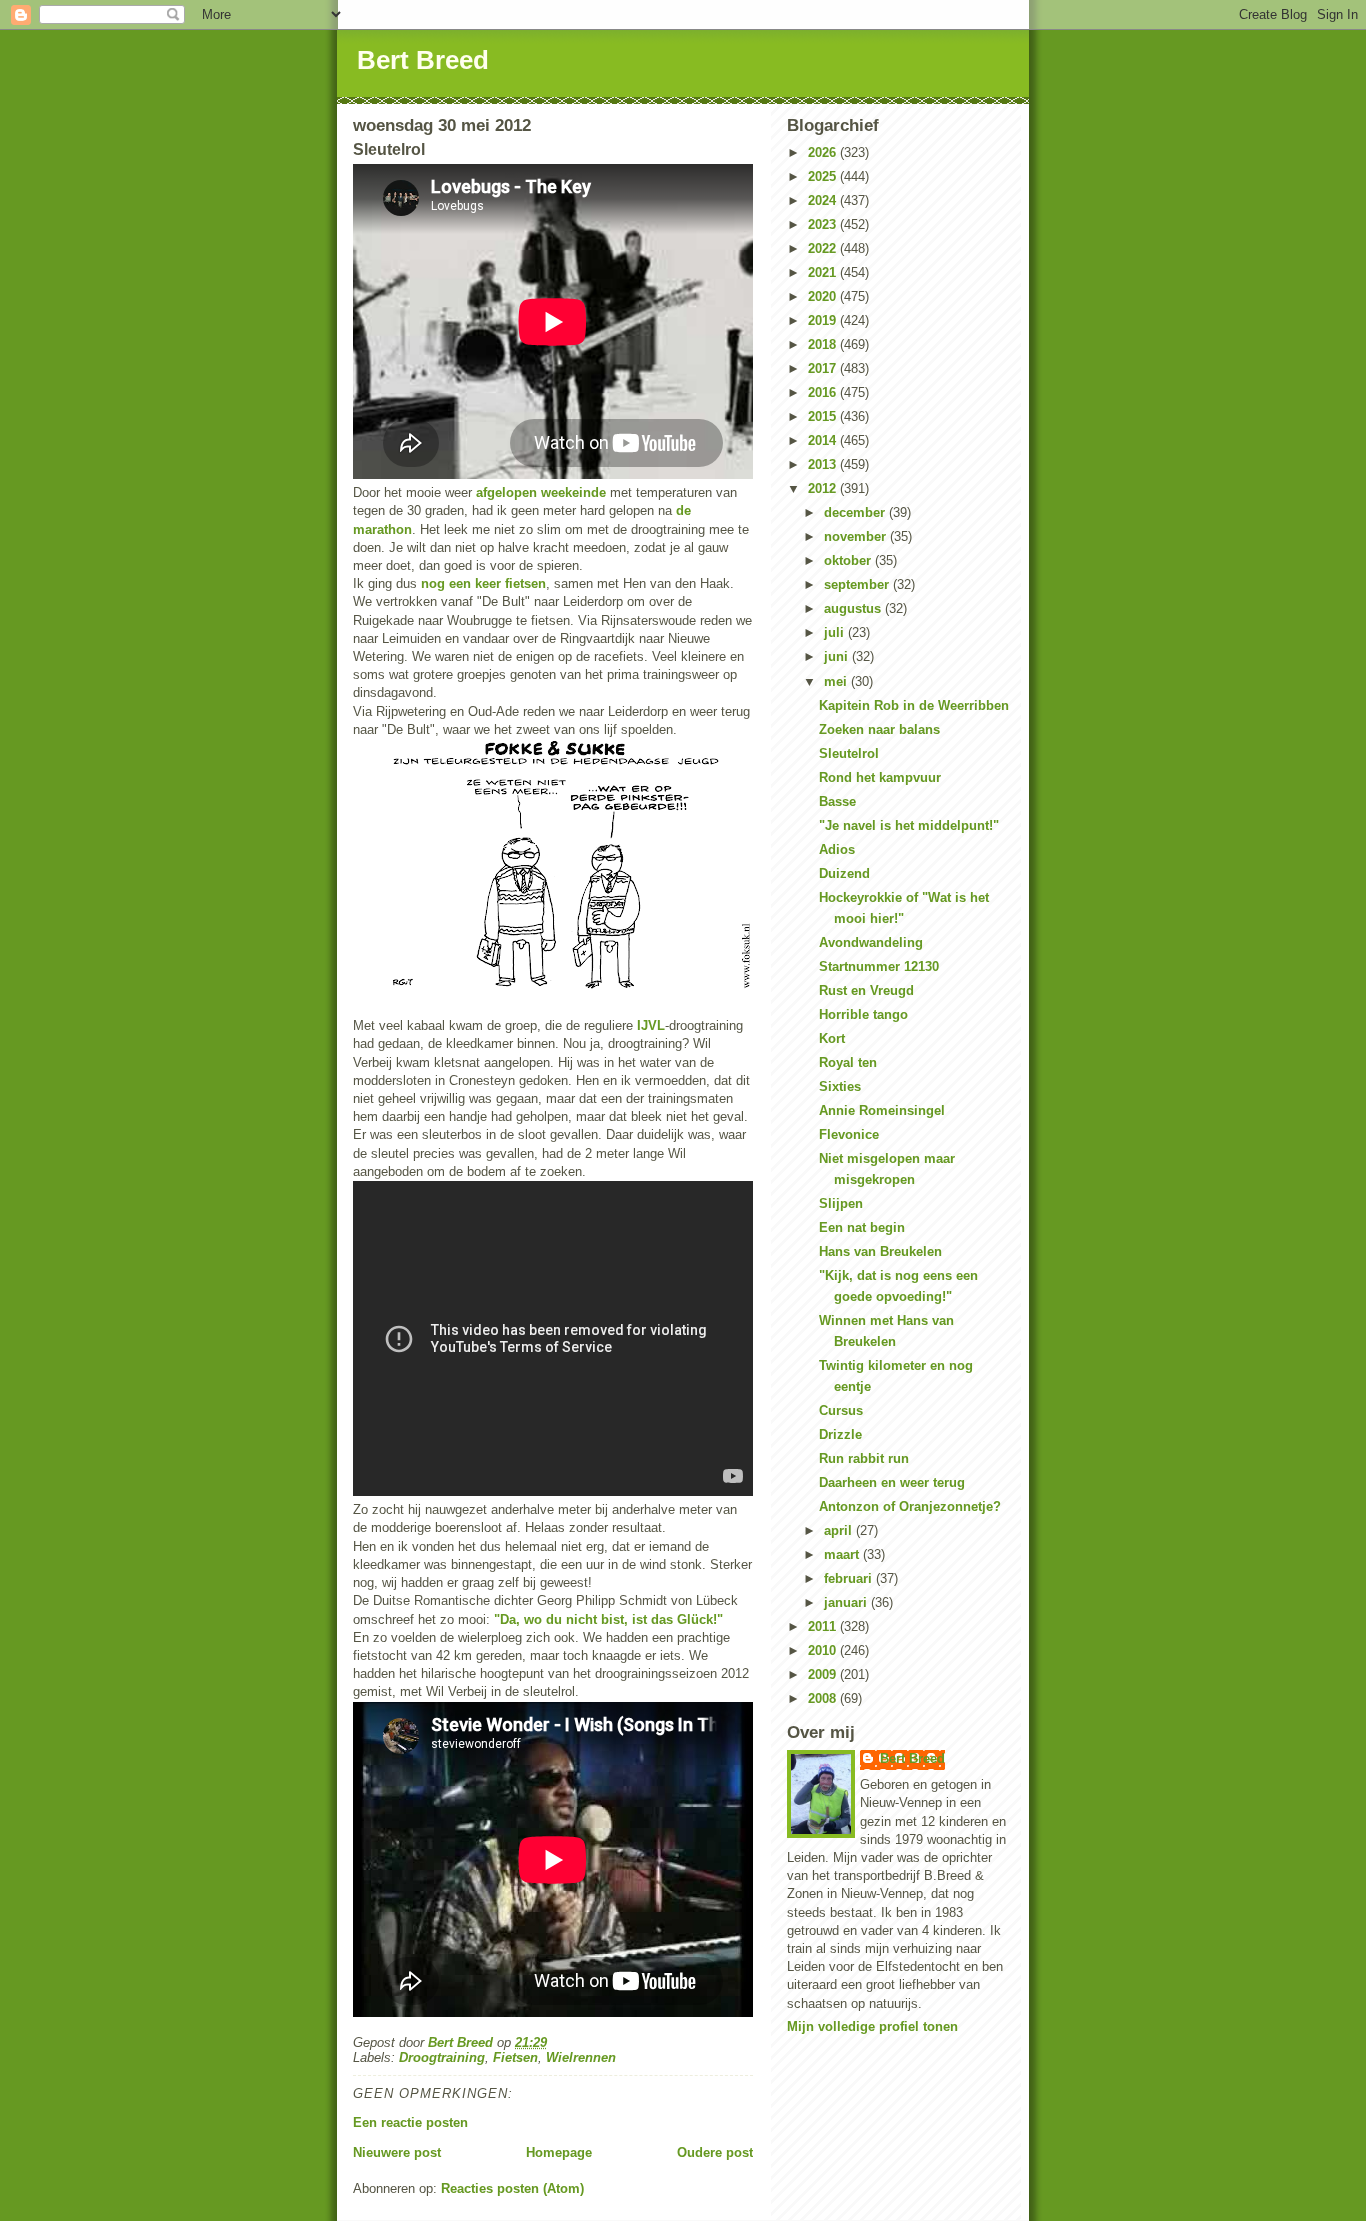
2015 (824, 416)
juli (836, 632)
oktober (849, 560)
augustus (854, 608)
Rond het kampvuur (880, 777)
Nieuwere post (397, 2152)
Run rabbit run (864, 1458)
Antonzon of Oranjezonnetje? (910, 1506)
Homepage (559, 2152)
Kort (832, 1038)
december (856, 512)
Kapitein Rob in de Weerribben (914, 705)
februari (850, 1578)
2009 (824, 1674)
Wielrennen (581, 2057)
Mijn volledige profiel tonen (872, 2026)
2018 (824, 344)
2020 (824, 296)
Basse (837, 801)
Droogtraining (442, 2057)
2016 (824, 392)
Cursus (841, 1410)
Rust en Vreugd (866, 990)
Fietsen (515, 2057)
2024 (824, 200)
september (858, 584)
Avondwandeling (871, 942)
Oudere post (715, 2152)
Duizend (844, 873)
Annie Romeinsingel (882, 1110)
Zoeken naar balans (879, 729)
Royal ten (848, 1062)
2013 (824, 464)
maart (843, 1554)
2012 (824, 488)
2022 (824, 248)
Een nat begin (862, 1227)
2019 (824, 320)
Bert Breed (423, 60)
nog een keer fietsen (483, 583)
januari (847, 1602)
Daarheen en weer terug (892, 1482)
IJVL (651, 1025)
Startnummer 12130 (879, 966)
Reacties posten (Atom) (512, 2188)
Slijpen (841, 1203)
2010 (824, 1650)
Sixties (840, 1086)
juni (838, 656)
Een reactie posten (410, 2122)
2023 (824, 224)
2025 (824, 176)
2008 (824, 1698)
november (857, 536)
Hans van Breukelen (880, 1251)
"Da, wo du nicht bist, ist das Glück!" (608, 1619)
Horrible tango (863, 1014)
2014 (824, 440)
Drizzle (840, 1434)
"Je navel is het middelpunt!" (909, 825)
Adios (837, 849)
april (840, 1530)
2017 (824, 368)
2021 (824, 272)
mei (837, 681)
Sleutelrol (849, 753)
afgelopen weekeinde (541, 492)
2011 (824, 1626)
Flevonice (849, 1134)
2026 (824, 152)
